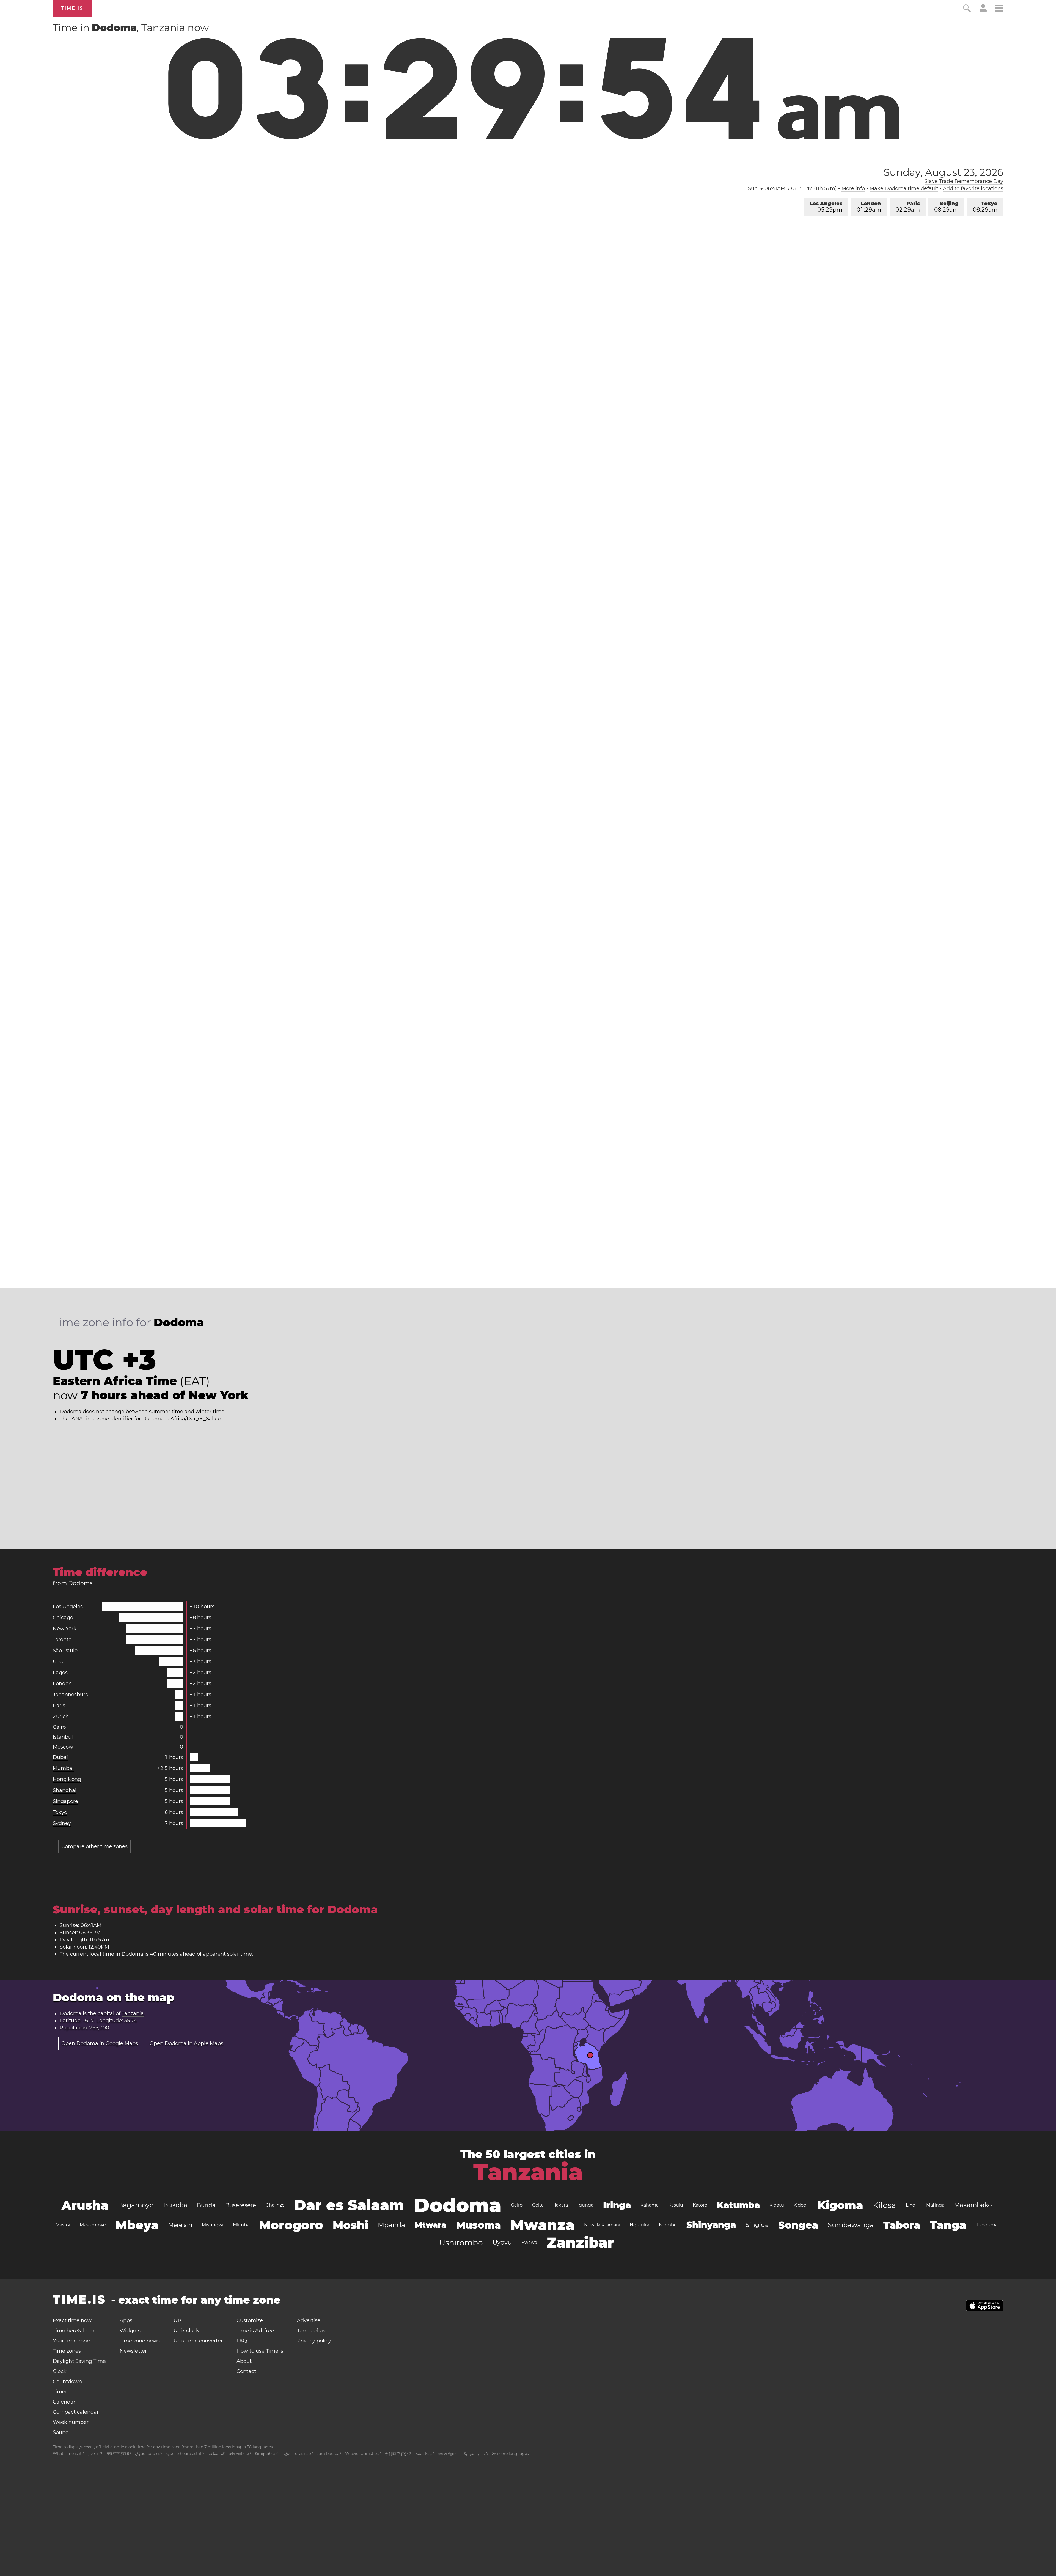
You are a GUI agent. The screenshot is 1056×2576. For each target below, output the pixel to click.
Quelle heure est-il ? (185, 2454)
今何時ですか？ (398, 2454)
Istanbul (63, 1737)
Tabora (902, 2225)
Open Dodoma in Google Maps (100, 2043)
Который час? (267, 2454)
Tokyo (985, 207)
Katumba (738, 2205)
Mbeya (137, 2225)
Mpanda (391, 2225)
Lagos (60, 1673)
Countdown (67, 2382)
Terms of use (313, 2331)
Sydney (62, 1823)
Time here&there (74, 2331)
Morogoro (291, 2225)
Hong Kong (67, 1779)
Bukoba (175, 2205)
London (869, 207)
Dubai (60, 1757)
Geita (538, 2205)
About (244, 2361)
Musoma (478, 2225)
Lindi (911, 2205)
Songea (798, 2225)
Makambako (973, 2205)
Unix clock (186, 2331)
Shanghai (65, 1790)
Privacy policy (314, 2341)
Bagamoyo (136, 2205)
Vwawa (529, 2242)
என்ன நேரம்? (448, 2454)
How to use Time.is (260, 2351)
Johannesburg (71, 1695)
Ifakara (561, 2205)
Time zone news (140, 2341)
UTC (58, 1662)
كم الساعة (217, 2454)
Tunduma (987, 2225)
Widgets (130, 2331)
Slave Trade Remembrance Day (964, 181)
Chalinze (275, 2205)
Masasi (63, 2225)
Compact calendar (76, 2412)
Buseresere (241, 2205)
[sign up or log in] (983, 10)
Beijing (946, 207)
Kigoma (840, 2205)
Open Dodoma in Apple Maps (186, 2043)
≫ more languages (510, 2454)
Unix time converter (198, 2341)
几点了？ (95, 2454)
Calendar (64, 2402)
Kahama (650, 2205)
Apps (126, 2320)
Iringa (617, 2205)
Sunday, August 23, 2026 (943, 172)
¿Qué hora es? (149, 2454)
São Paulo (65, 1651)
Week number (71, 2422)
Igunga (585, 2205)
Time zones (67, 2351)
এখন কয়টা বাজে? (240, 2454)
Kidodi (801, 2205)
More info (853, 188)
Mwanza (542, 2225)
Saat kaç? (425, 2454)
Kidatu (777, 2205)
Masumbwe (93, 2225)
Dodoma (457, 2205)
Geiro (517, 2205)
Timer (60, 2392)
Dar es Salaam (349, 2205)
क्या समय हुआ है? (119, 2454)
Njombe (668, 2225)
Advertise (309, 2320)
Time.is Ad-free (255, 2331)
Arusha (85, 2205)
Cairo (59, 1727)
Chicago (63, 1618)
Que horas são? (298, 2454)
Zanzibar (580, 2242)
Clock (60, 2371)
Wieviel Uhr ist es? (363, 2454)
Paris (908, 207)
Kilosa (885, 2205)
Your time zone (71, 2341)
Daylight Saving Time (79, 2361)
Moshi (350, 2225)
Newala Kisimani (602, 2225)
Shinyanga (711, 2225)
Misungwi (213, 2225)
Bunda (206, 2205)
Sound (61, 2432)
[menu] (999, 9)
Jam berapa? (329, 2454)
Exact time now (72, 2320)
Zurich (61, 1717)
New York (65, 1629)
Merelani (180, 2225)
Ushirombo (461, 2243)
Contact (246, 2371)
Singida (757, 2225)
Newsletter (133, 2351)
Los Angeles (826, 207)
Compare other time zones (94, 1846)
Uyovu (502, 2242)
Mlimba (241, 2225)
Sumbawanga (851, 2225)
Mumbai (63, 1768)
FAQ (242, 2341)
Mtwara (431, 2225)
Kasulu (676, 2205)
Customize (250, 2320)
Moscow (63, 1747)
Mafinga (935, 2205)
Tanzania (133, 2013)
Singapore (65, 1801)
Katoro (700, 2205)
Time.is (72, 8)
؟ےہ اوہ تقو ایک (475, 2454)
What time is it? (68, 2454)
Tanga (948, 2225)
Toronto (62, 1640)
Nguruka (640, 2225)
